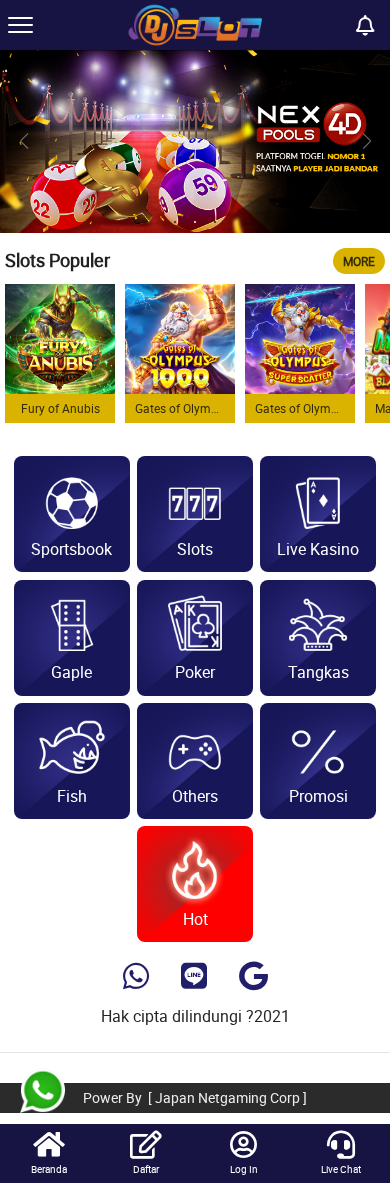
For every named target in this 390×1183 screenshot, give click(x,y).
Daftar (146, 1169)
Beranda (49, 1169)
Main (60, 338)
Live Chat (341, 1169)
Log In (244, 1169)
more (359, 261)
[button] (366, 141)
